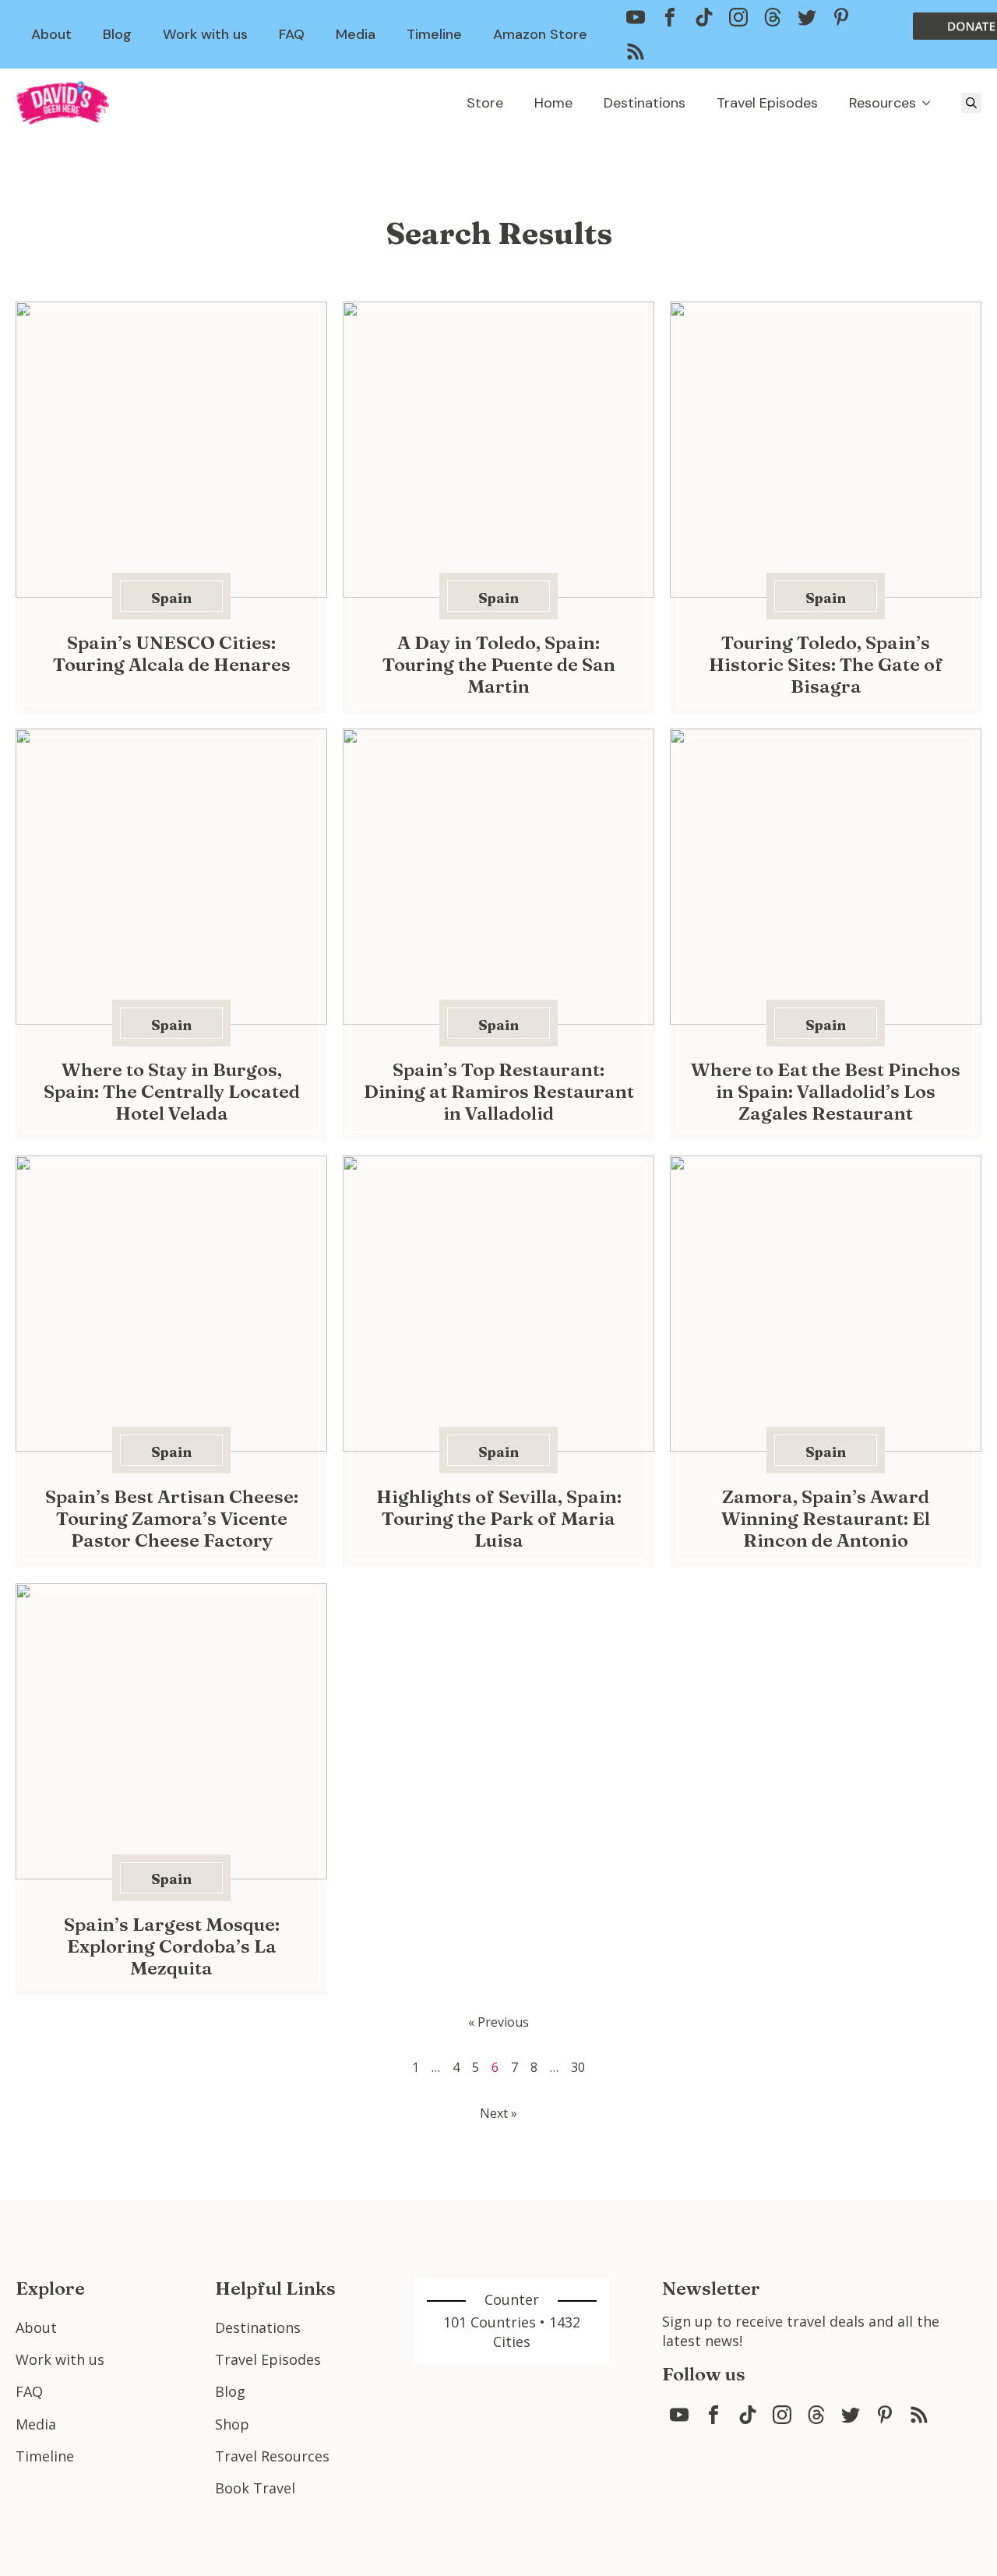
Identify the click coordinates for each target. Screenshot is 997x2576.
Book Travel (255, 2488)
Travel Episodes (767, 103)
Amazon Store (540, 34)
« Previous (498, 2022)
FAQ (292, 34)
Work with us (205, 34)
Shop (232, 2424)
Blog (117, 34)
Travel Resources (272, 2456)
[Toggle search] (971, 103)
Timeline (434, 34)
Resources (883, 103)
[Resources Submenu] (931, 103)
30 (578, 2067)
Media (356, 34)
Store (485, 103)
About (51, 34)
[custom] (636, 17)
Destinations (645, 103)
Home (553, 103)
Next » (498, 2113)
